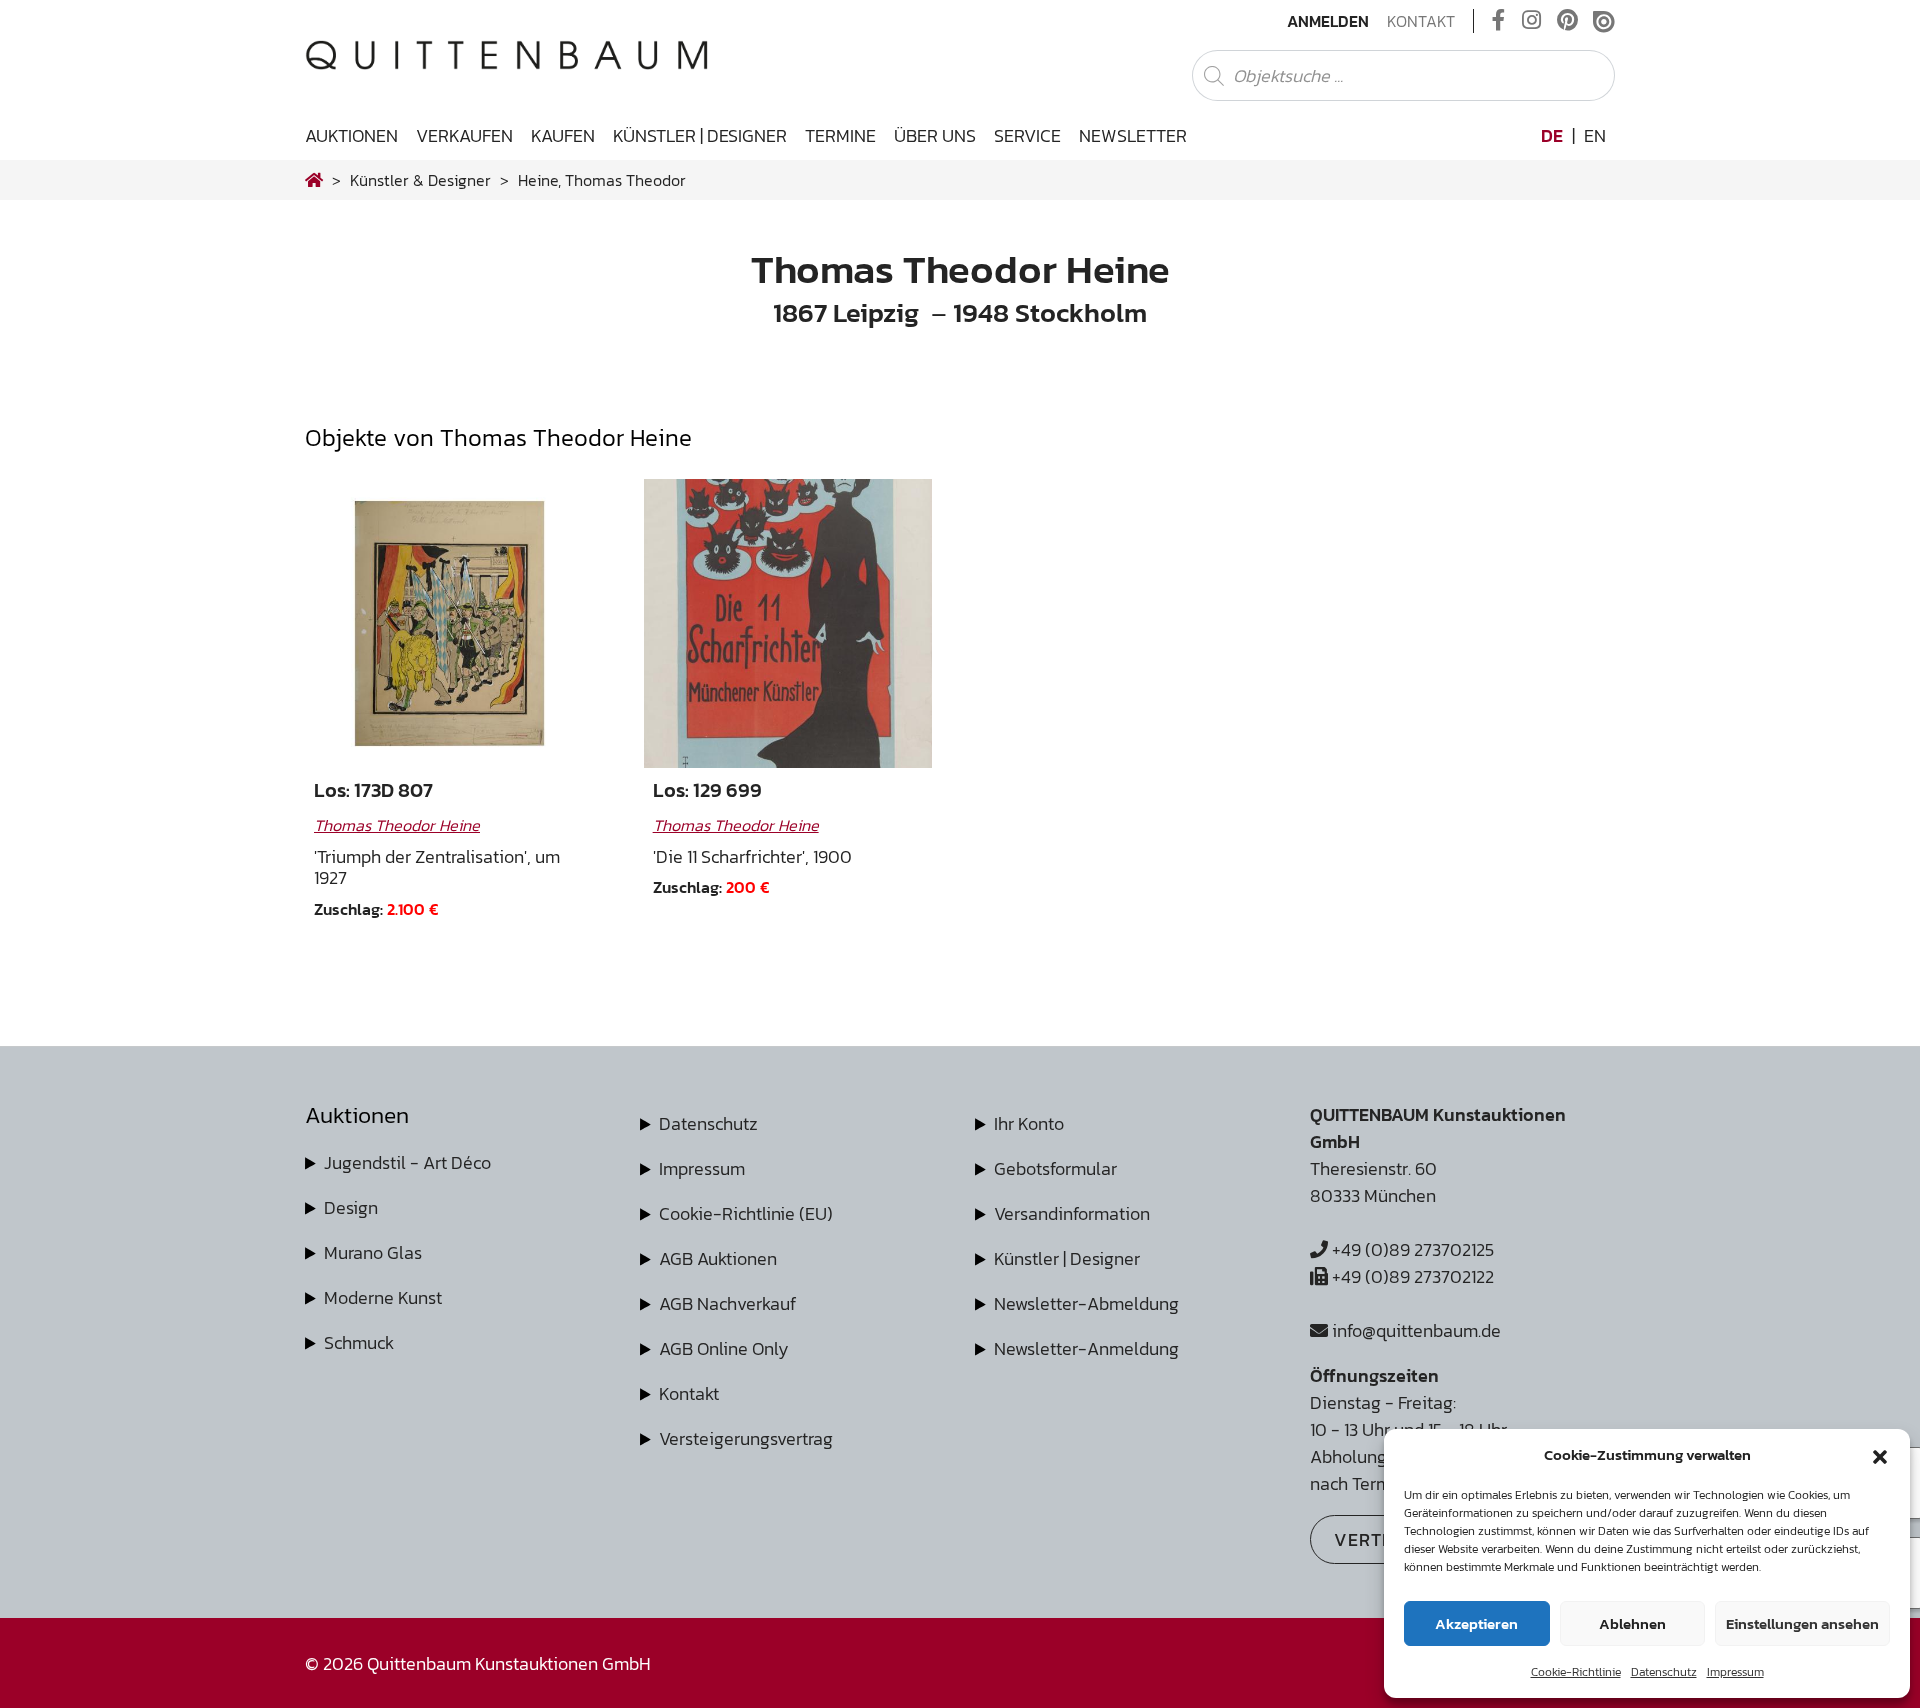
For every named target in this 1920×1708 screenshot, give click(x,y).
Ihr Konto (1029, 1123)
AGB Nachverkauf (727, 1303)
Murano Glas (373, 1252)
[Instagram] (1531, 21)
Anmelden (1328, 21)
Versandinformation (1072, 1213)
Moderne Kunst (383, 1297)
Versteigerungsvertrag (746, 1438)
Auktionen (351, 135)
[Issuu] (1604, 21)
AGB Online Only (724, 1348)
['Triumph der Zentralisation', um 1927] (449, 623)
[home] (314, 180)
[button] (1880, 1455)
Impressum (1735, 1672)
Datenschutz (1664, 1672)
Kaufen (563, 135)
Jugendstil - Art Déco (407, 1162)
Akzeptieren (1476, 1623)
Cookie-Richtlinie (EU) (746, 1213)
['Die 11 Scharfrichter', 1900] (788, 623)
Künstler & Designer (420, 180)
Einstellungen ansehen (1802, 1623)
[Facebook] (1499, 21)
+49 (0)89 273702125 (1411, 1249)
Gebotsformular (1055, 1168)
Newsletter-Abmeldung (1086, 1303)
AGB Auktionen (718, 1258)
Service (1027, 135)
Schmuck (359, 1342)
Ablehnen (1632, 1623)
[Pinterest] (1567, 21)
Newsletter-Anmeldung (1086, 1348)
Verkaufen (464, 135)
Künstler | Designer (700, 135)
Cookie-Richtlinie (1576, 1672)
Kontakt (1421, 21)
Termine (840, 135)
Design (351, 1207)
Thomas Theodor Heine (397, 825)
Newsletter (1133, 135)
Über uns (935, 135)
